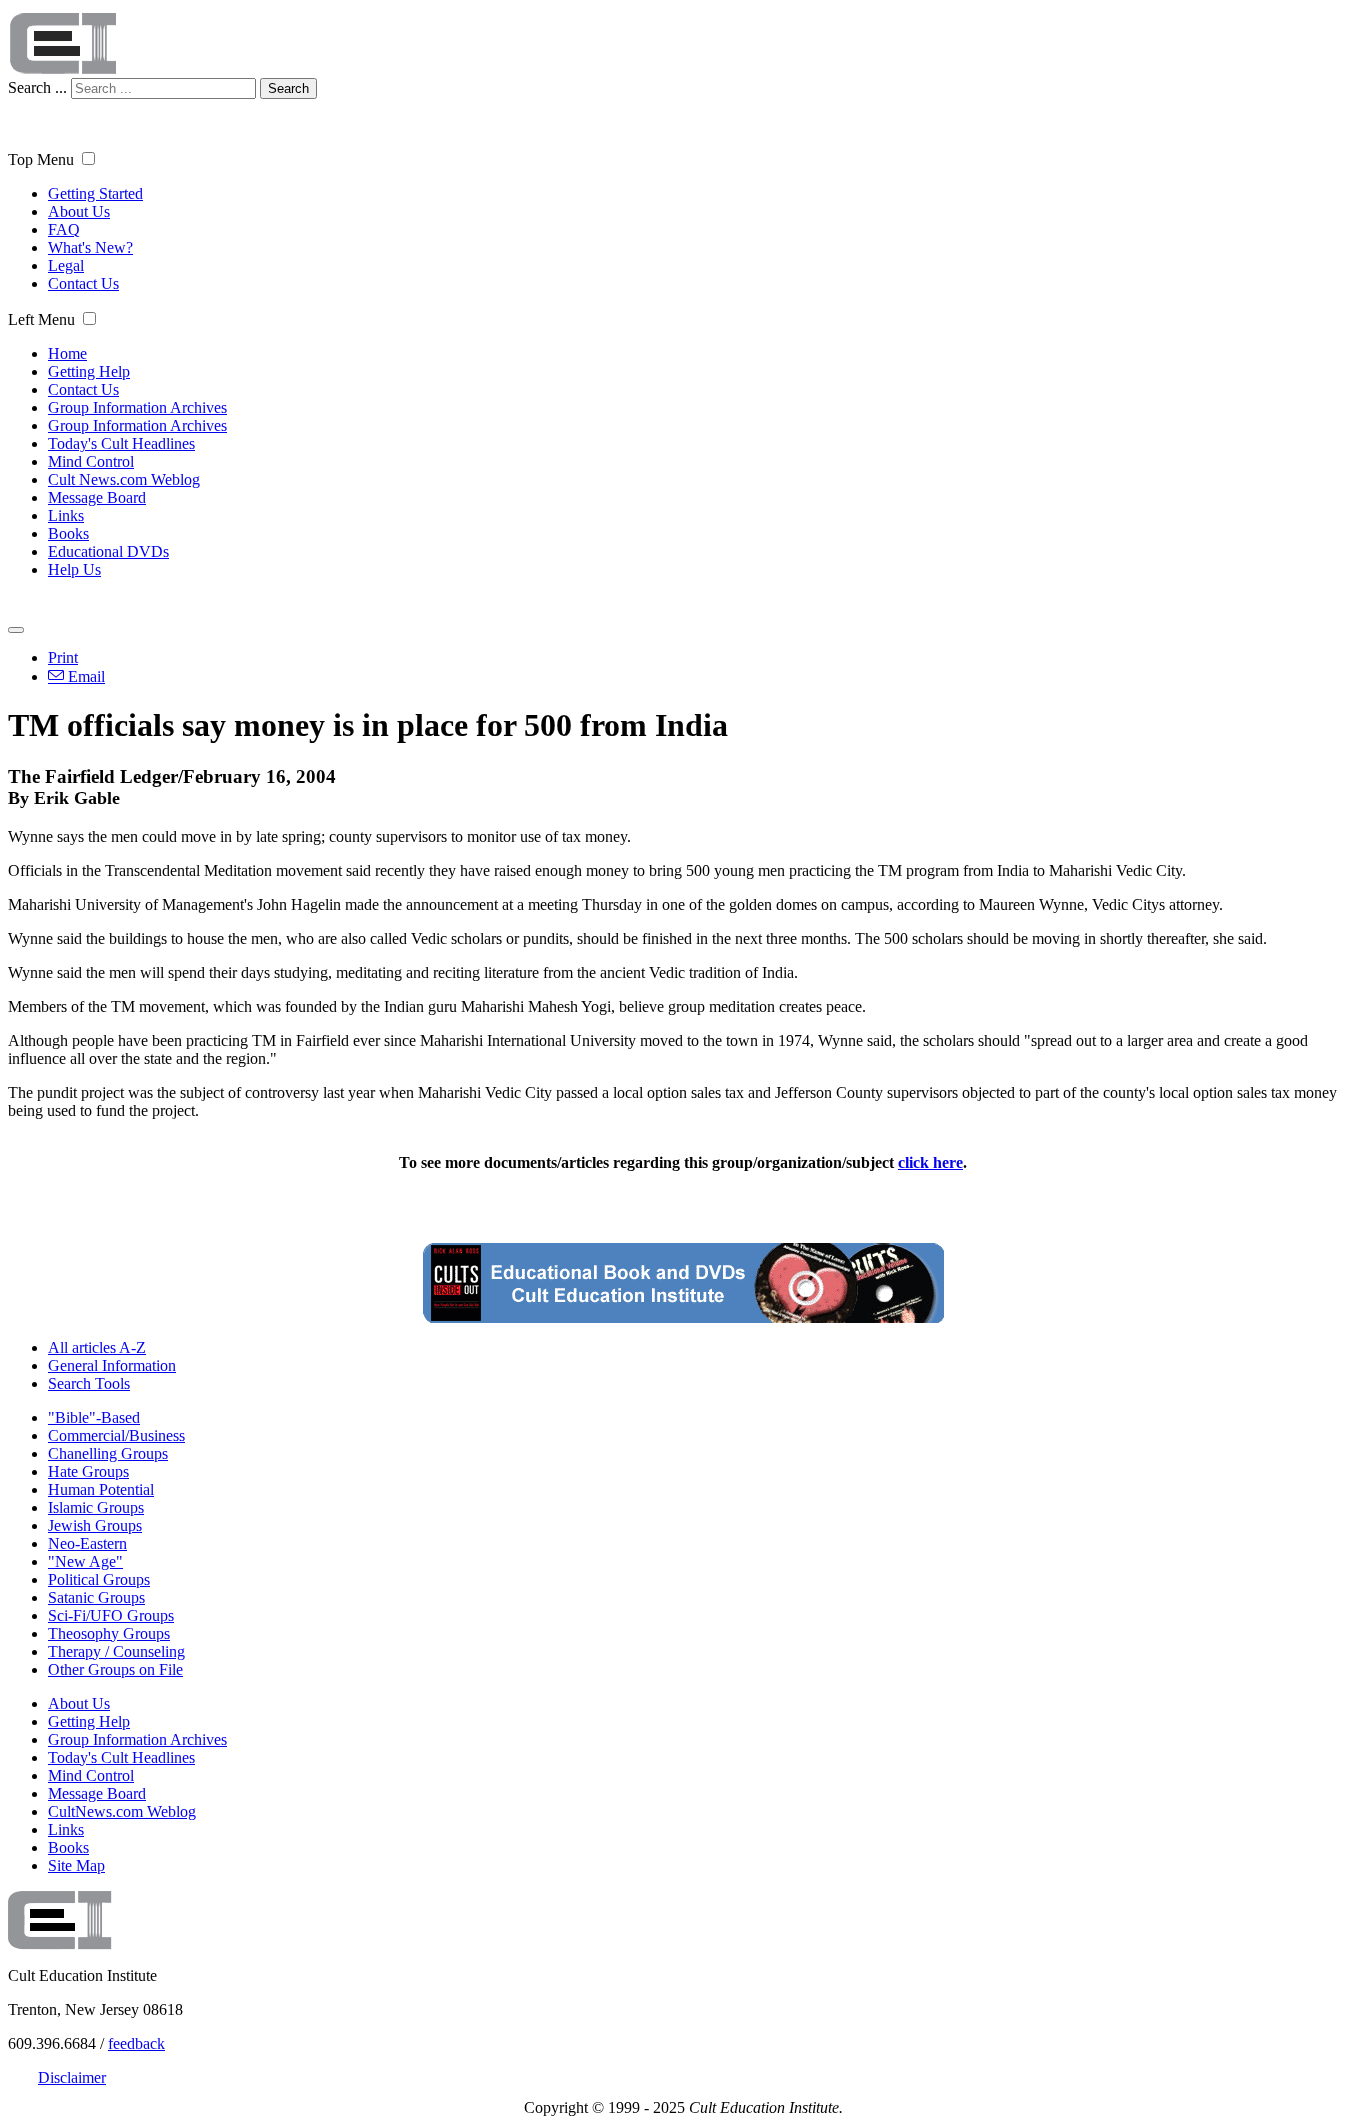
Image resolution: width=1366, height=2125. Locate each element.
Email (84, 676)
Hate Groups (88, 1471)
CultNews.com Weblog (122, 1811)
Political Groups (99, 1579)
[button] (88, 158)
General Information (112, 1365)
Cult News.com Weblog (124, 479)
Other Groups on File (115, 1669)
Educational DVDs (108, 551)
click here (930, 1162)
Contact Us (83, 283)
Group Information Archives (137, 407)
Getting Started (95, 193)
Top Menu (41, 159)
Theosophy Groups (109, 1633)
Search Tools (89, 1383)
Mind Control (91, 461)
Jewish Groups (95, 1525)
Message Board (97, 497)
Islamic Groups (96, 1507)
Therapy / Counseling (116, 1651)
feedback (136, 2043)
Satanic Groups (96, 1597)
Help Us (74, 569)
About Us (79, 211)
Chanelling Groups (108, 1453)
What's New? (90, 247)
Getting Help (89, 371)
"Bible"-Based (94, 1417)
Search (288, 88)
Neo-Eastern (87, 1543)
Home (67, 353)
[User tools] (16, 630)
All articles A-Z (97, 1347)
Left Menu (41, 319)
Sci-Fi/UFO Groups (111, 1615)
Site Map (76, 1865)
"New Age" (85, 1561)
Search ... (37, 87)
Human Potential (101, 1489)
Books (68, 533)
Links (66, 515)
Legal (66, 265)
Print (63, 657)
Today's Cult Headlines (121, 443)
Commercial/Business (116, 1435)
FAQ (64, 229)
